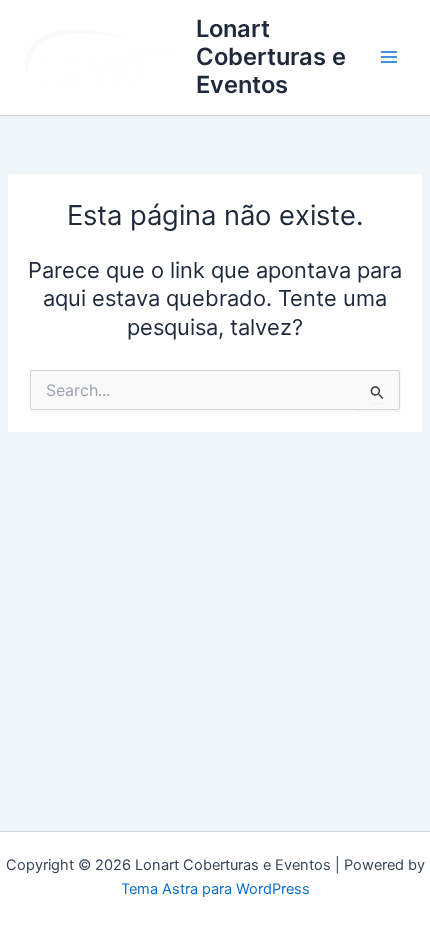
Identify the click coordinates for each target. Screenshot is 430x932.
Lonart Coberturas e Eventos (271, 57)
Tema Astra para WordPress (215, 889)
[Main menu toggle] (389, 57)
